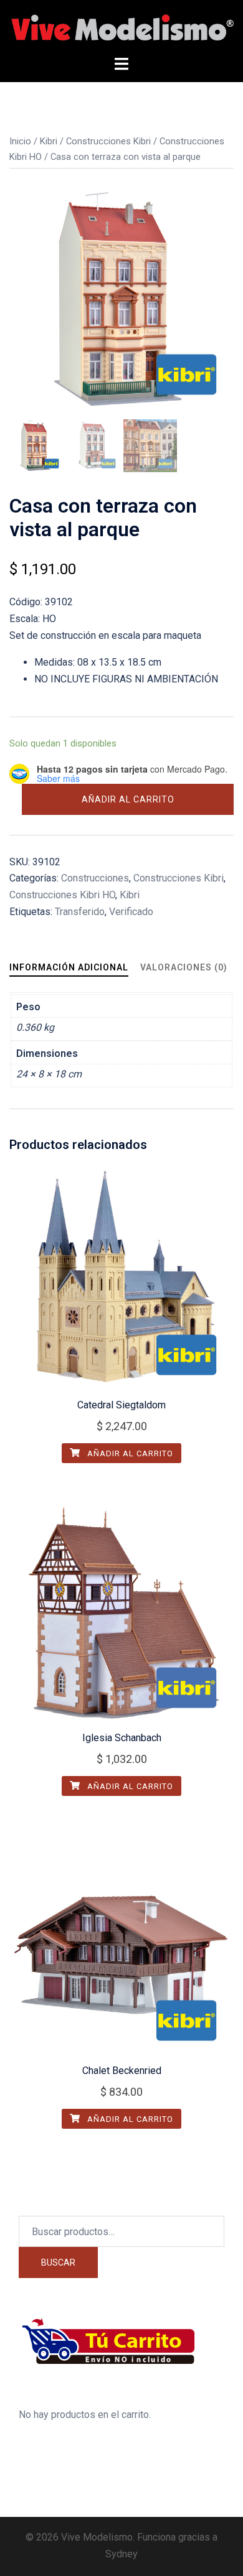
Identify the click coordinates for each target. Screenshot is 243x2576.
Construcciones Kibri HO (62, 895)
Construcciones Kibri (108, 141)
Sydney (121, 2554)
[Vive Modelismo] (121, 27)
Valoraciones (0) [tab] (184, 967)
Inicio (20, 141)
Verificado (131, 912)
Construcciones (95, 878)
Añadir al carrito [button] (129, 1453)
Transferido (80, 912)
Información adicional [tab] (69, 967)
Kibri (49, 141)
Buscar (58, 2262)
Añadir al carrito (128, 799)
